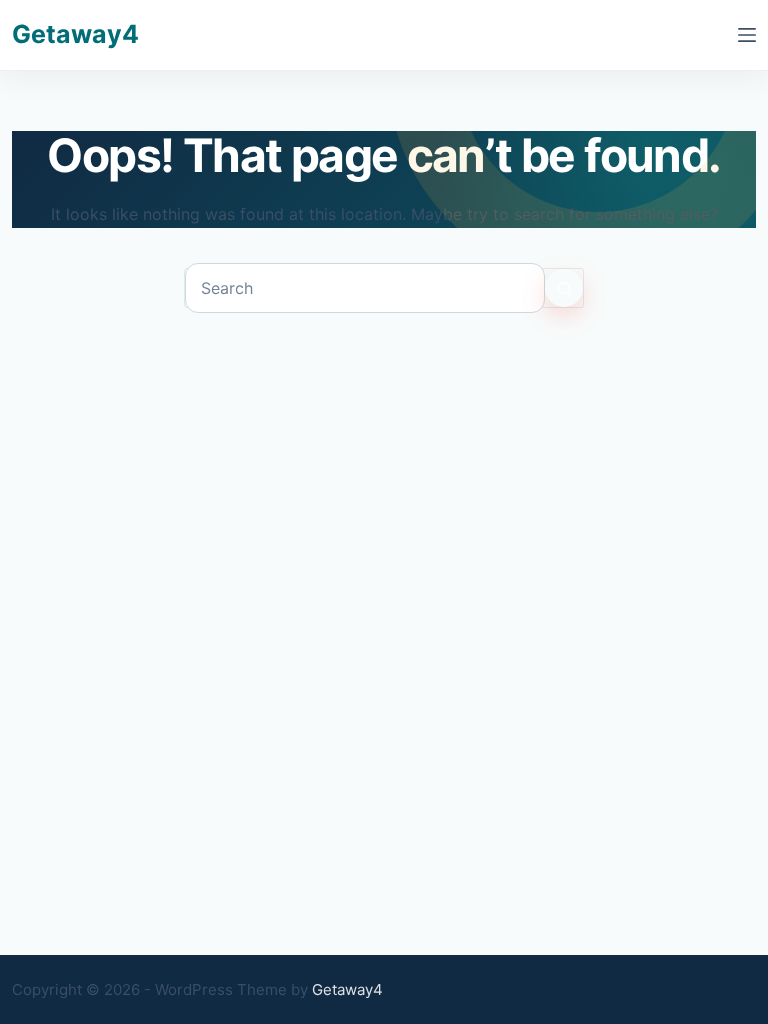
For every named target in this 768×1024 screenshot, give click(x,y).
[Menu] (747, 35)
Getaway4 (75, 34)
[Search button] (564, 288)
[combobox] (365, 288)
